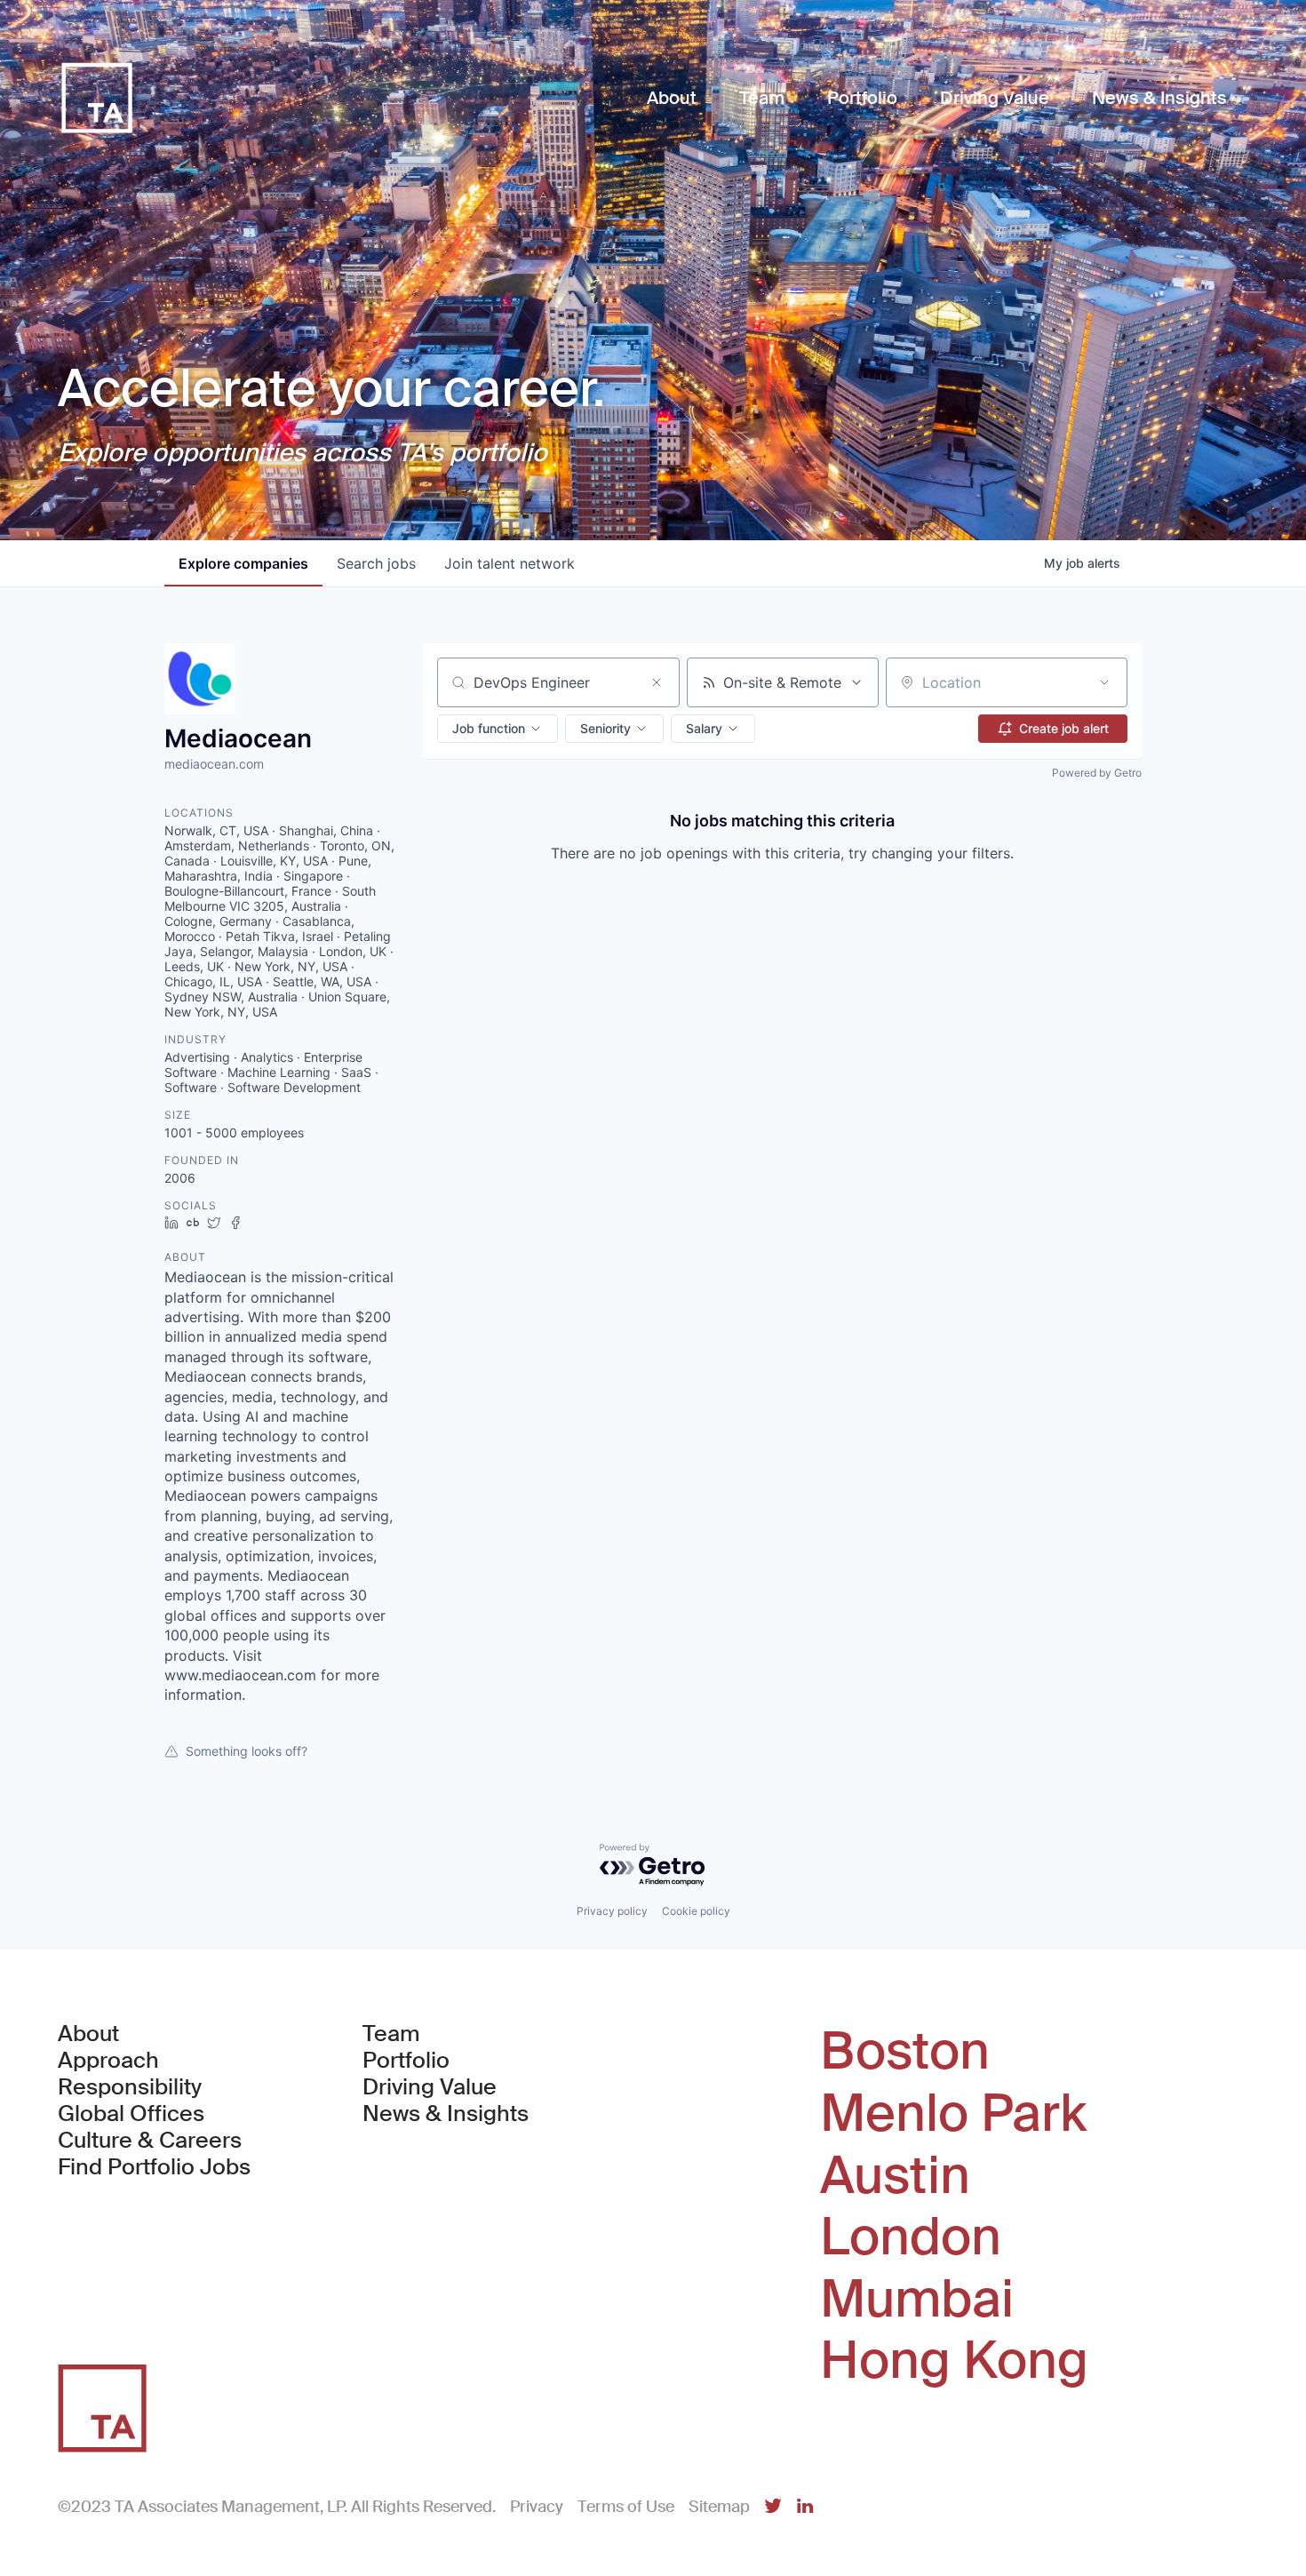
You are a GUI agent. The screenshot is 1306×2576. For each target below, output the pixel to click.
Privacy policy (612, 1911)
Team (391, 2034)
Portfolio (406, 2061)
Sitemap (719, 2507)
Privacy (537, 2507)
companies (243, 563)
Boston (905, 2052)
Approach (108, 2061)
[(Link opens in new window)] (773, 2507)
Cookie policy (696, 1911)
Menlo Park (953, 2114)
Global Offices (131, 2114)
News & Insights (446, 2114)
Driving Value (430, 2087)
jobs (376, 563)
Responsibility (130, 2087)
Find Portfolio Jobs (154, 2167)
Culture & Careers (150, 2141)
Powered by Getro (1097, 773)
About (88, 2034)
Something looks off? (247, 1751)
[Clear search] (657, 682)
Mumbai (917, 2300)
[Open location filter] (1104, 682)
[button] (498, 729)
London (911, 2237)
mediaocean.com (214, 764)
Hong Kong (954, 2361)
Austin (895, 2176)
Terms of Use (626, 2507)
